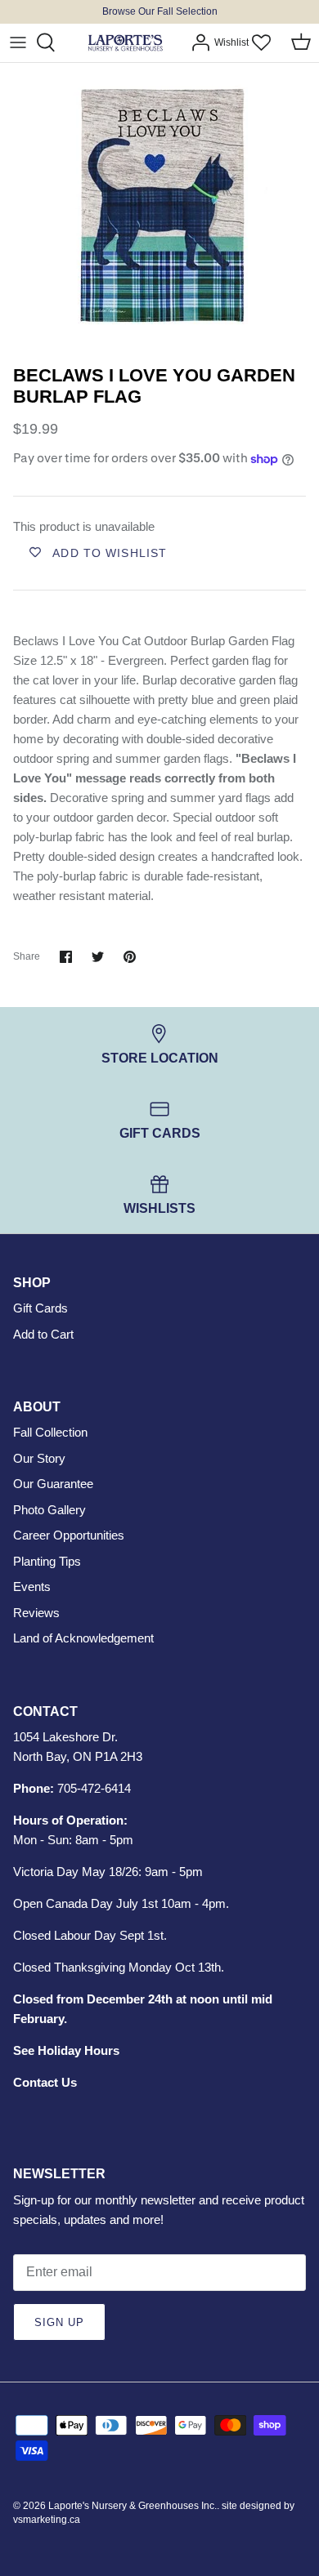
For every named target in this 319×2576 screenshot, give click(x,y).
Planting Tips (47, 1561)
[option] (159, 210)
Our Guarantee (53, 1484)
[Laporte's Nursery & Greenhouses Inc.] (125, 43)
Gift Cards (40, 1308)
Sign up (59, 2322)
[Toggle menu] (18, 42)
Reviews (36, 1613)
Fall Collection (50, 1432)
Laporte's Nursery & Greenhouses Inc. (133, 2506)
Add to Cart (43, 1334)
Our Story (39, 1458)
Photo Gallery (49, 1510)
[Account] (196, 42)
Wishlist (231, 42)
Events (32, 1587)
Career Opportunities (69, 1535)
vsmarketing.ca (47, 2520)
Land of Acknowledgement (83, 1638)
